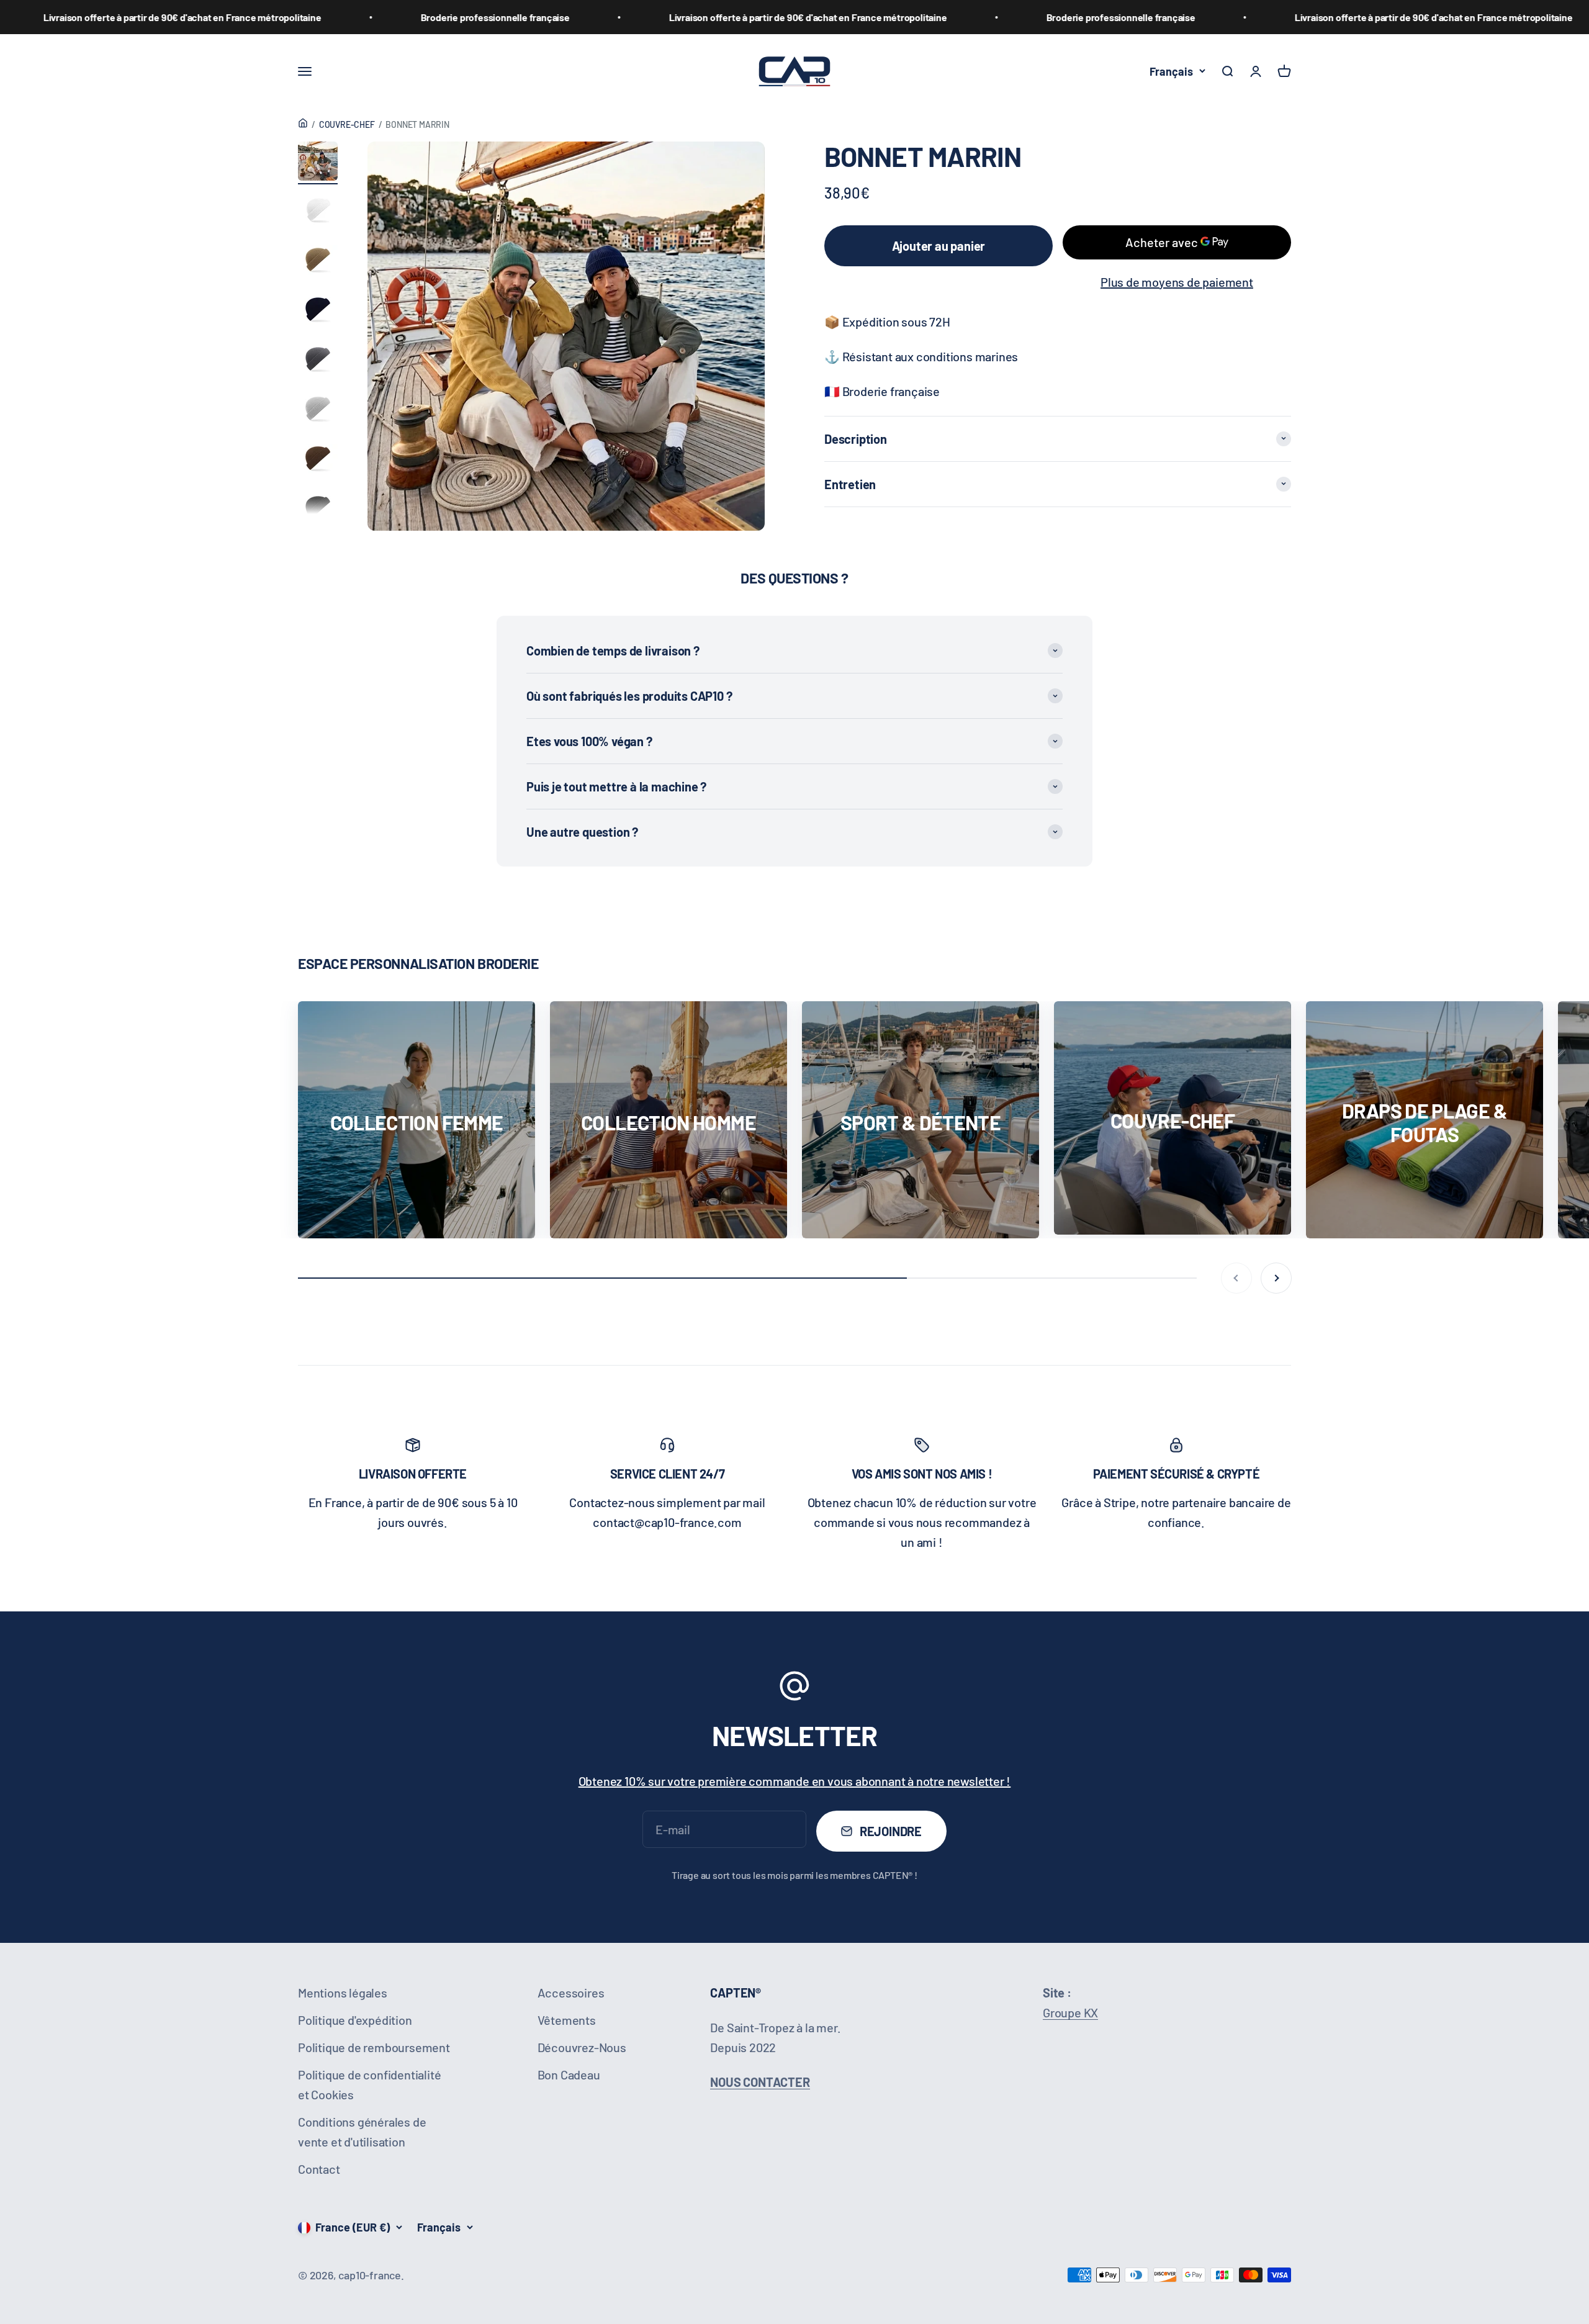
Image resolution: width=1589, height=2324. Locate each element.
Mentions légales (343, 1993)
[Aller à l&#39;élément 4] (318, 312)
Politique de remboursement (374, 2047)
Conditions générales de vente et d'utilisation (362, 2132)
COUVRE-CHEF (347, 124)
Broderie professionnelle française (320, 17)
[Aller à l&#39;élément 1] (318, 163)
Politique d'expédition (355, 2020)
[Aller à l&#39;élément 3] (318, 262)
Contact (319, 2169)
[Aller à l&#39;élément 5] (318, 361)
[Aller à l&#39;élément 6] (318, 411)
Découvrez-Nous (582, 2047)
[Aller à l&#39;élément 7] (318, 461)
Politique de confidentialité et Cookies (369, 2084)
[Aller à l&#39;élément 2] (318, 212)
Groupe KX (1070, 2012)
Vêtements (567, 2020)
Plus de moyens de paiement (1177, 281)
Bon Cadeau (569, 2074)
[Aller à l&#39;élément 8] (318, 510)
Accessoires (571, 1993)
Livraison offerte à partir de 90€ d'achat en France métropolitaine (633, 17)
